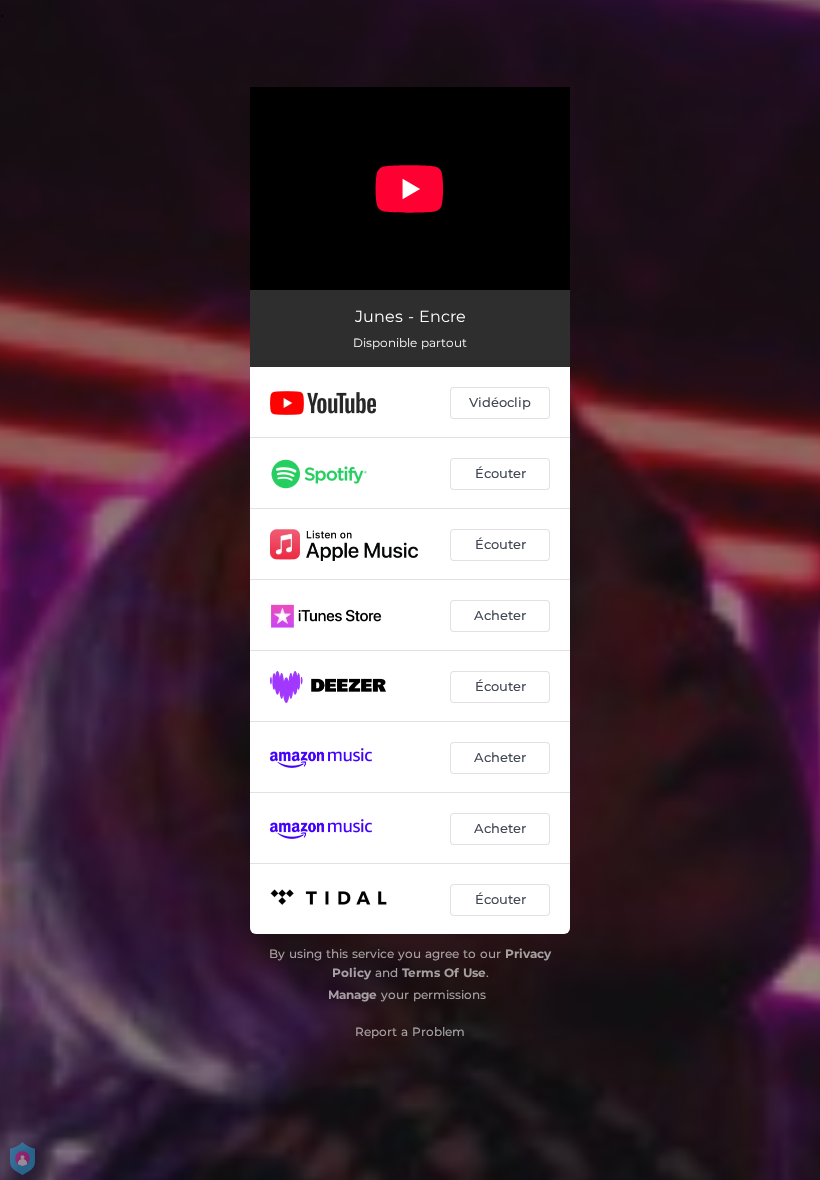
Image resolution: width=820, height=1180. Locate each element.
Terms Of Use (444, 972)
